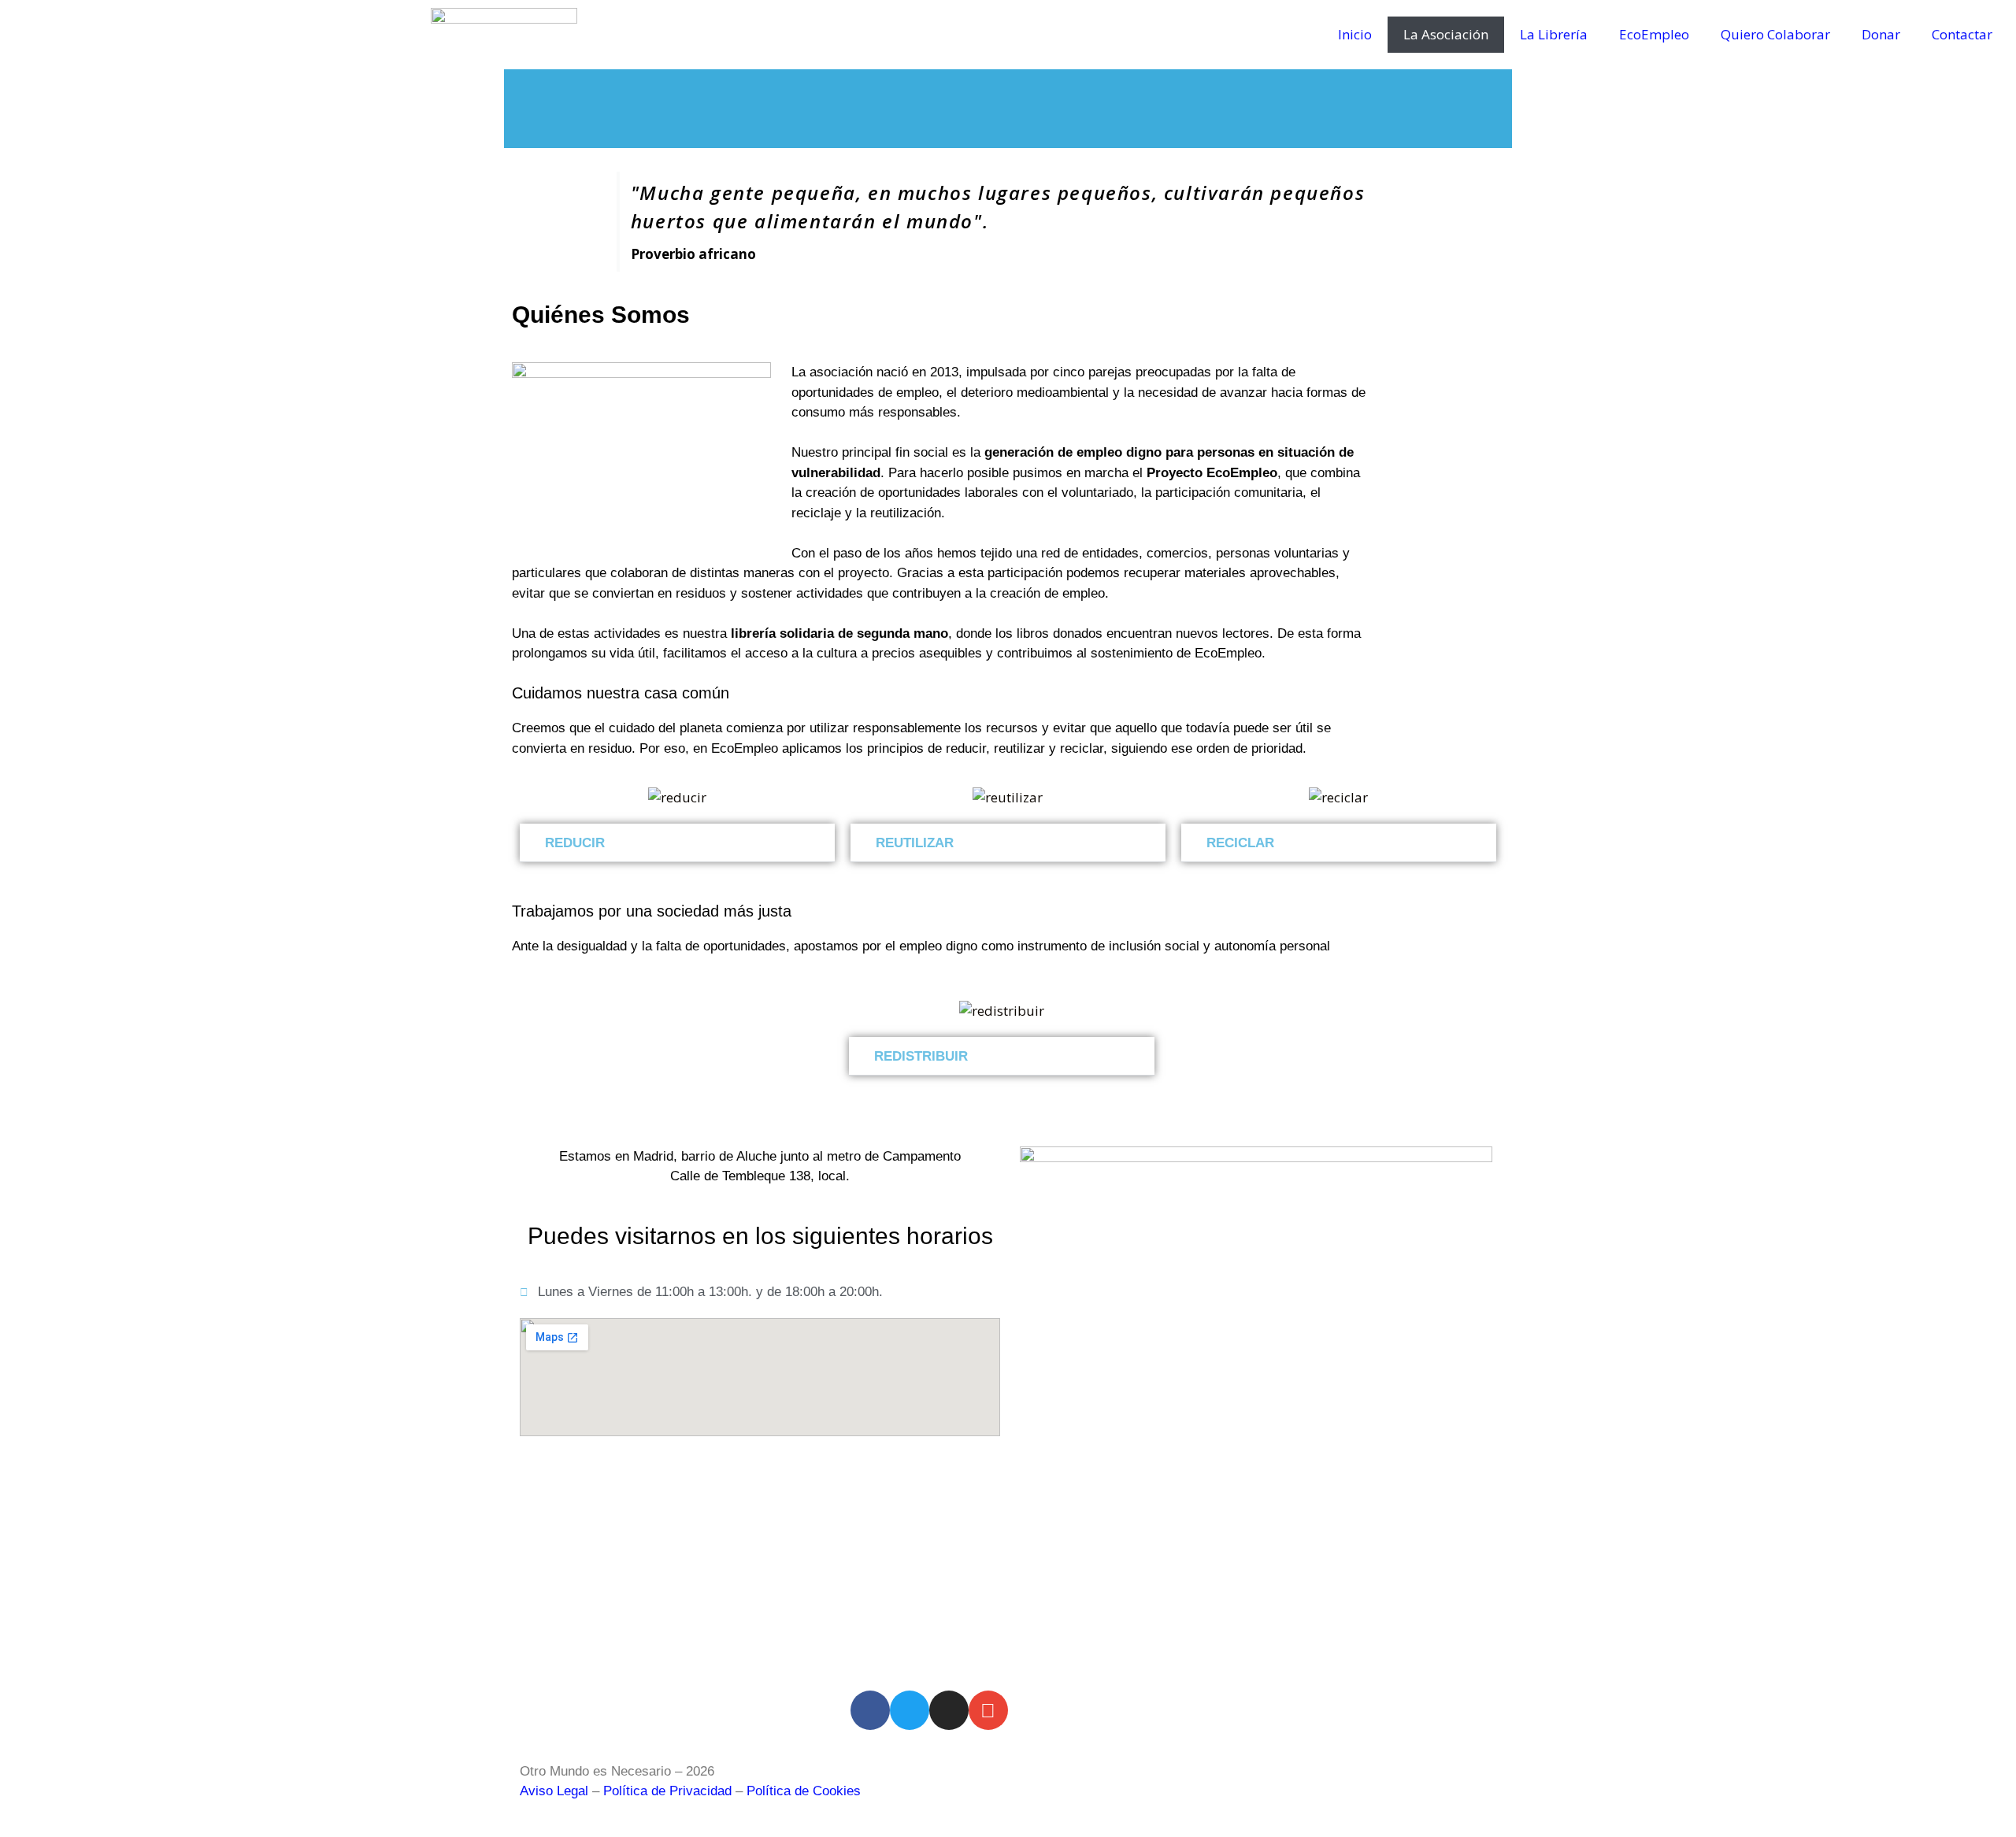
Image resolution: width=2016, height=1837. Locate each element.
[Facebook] (870, 1710)
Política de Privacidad (667, 1791)
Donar (1881, 34)
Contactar (1962, 34)
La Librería (1554, 34)
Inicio (1355, 34)
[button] (677, 843)
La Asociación (1446, 34)
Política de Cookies (804, 1791)
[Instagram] (949, 1710)
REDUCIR (575, 843)
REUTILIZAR (915, 843)
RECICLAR (1240, 843)
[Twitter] (910, 1710)
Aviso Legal (554, 1791)
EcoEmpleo (1654, 34)
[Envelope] (988, 1710)
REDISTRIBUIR (921, 1056)
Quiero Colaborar (1775, 34)
